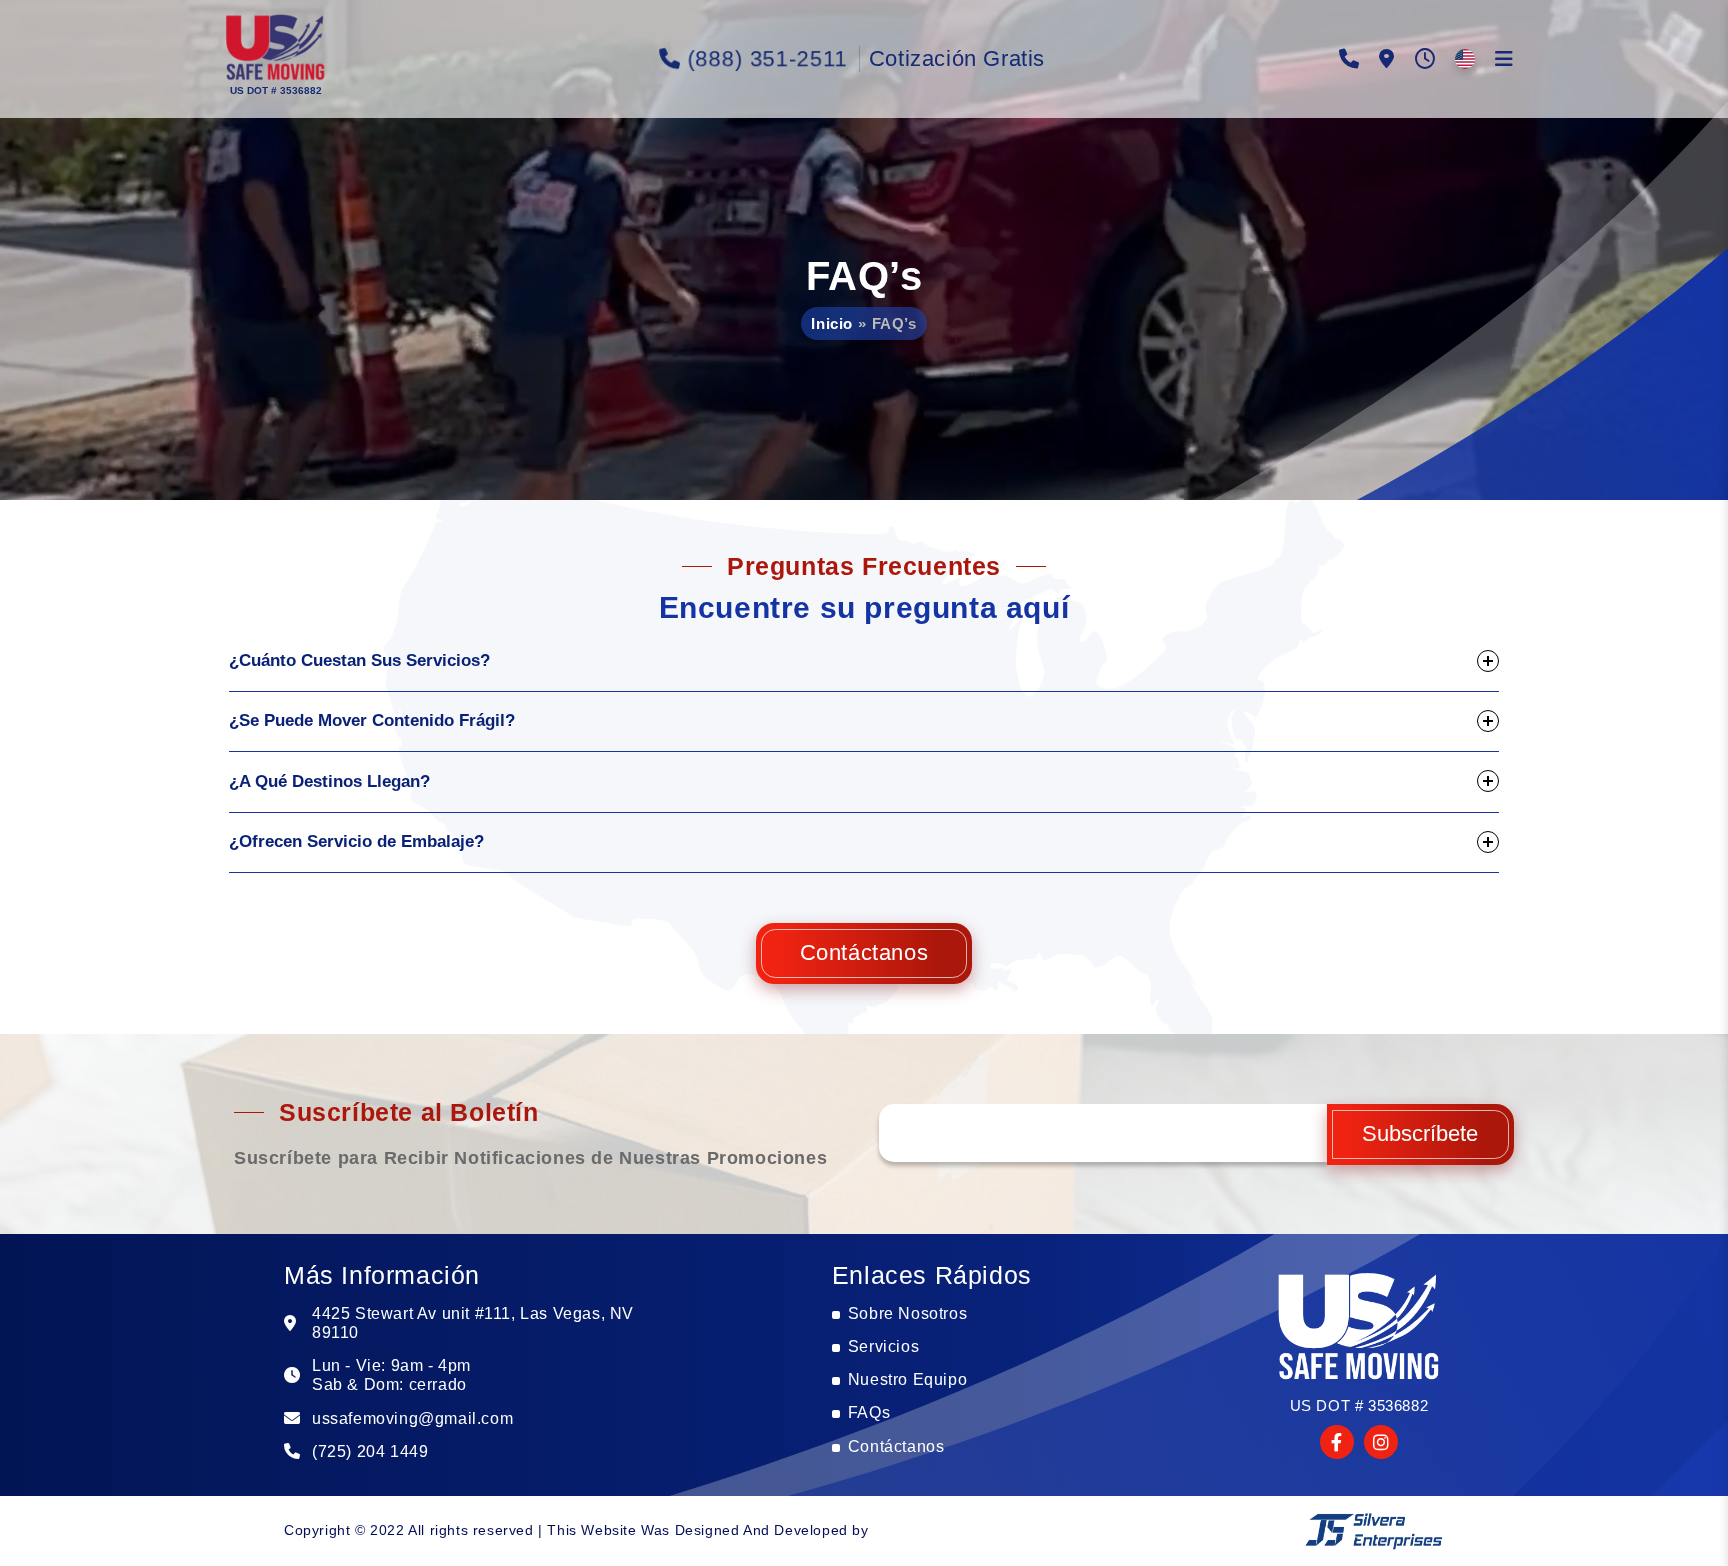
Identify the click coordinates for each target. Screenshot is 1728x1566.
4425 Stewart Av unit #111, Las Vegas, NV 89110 (473, 1323)
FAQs (869, 1412)
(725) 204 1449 (370, 1451)
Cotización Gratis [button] (957, 58)
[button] (274, 50)
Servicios (883, 1346)
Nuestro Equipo (907, 1379)
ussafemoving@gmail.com (412, 1418)
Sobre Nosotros (907, 1313)
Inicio (832, 323)
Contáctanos (864, 952)
